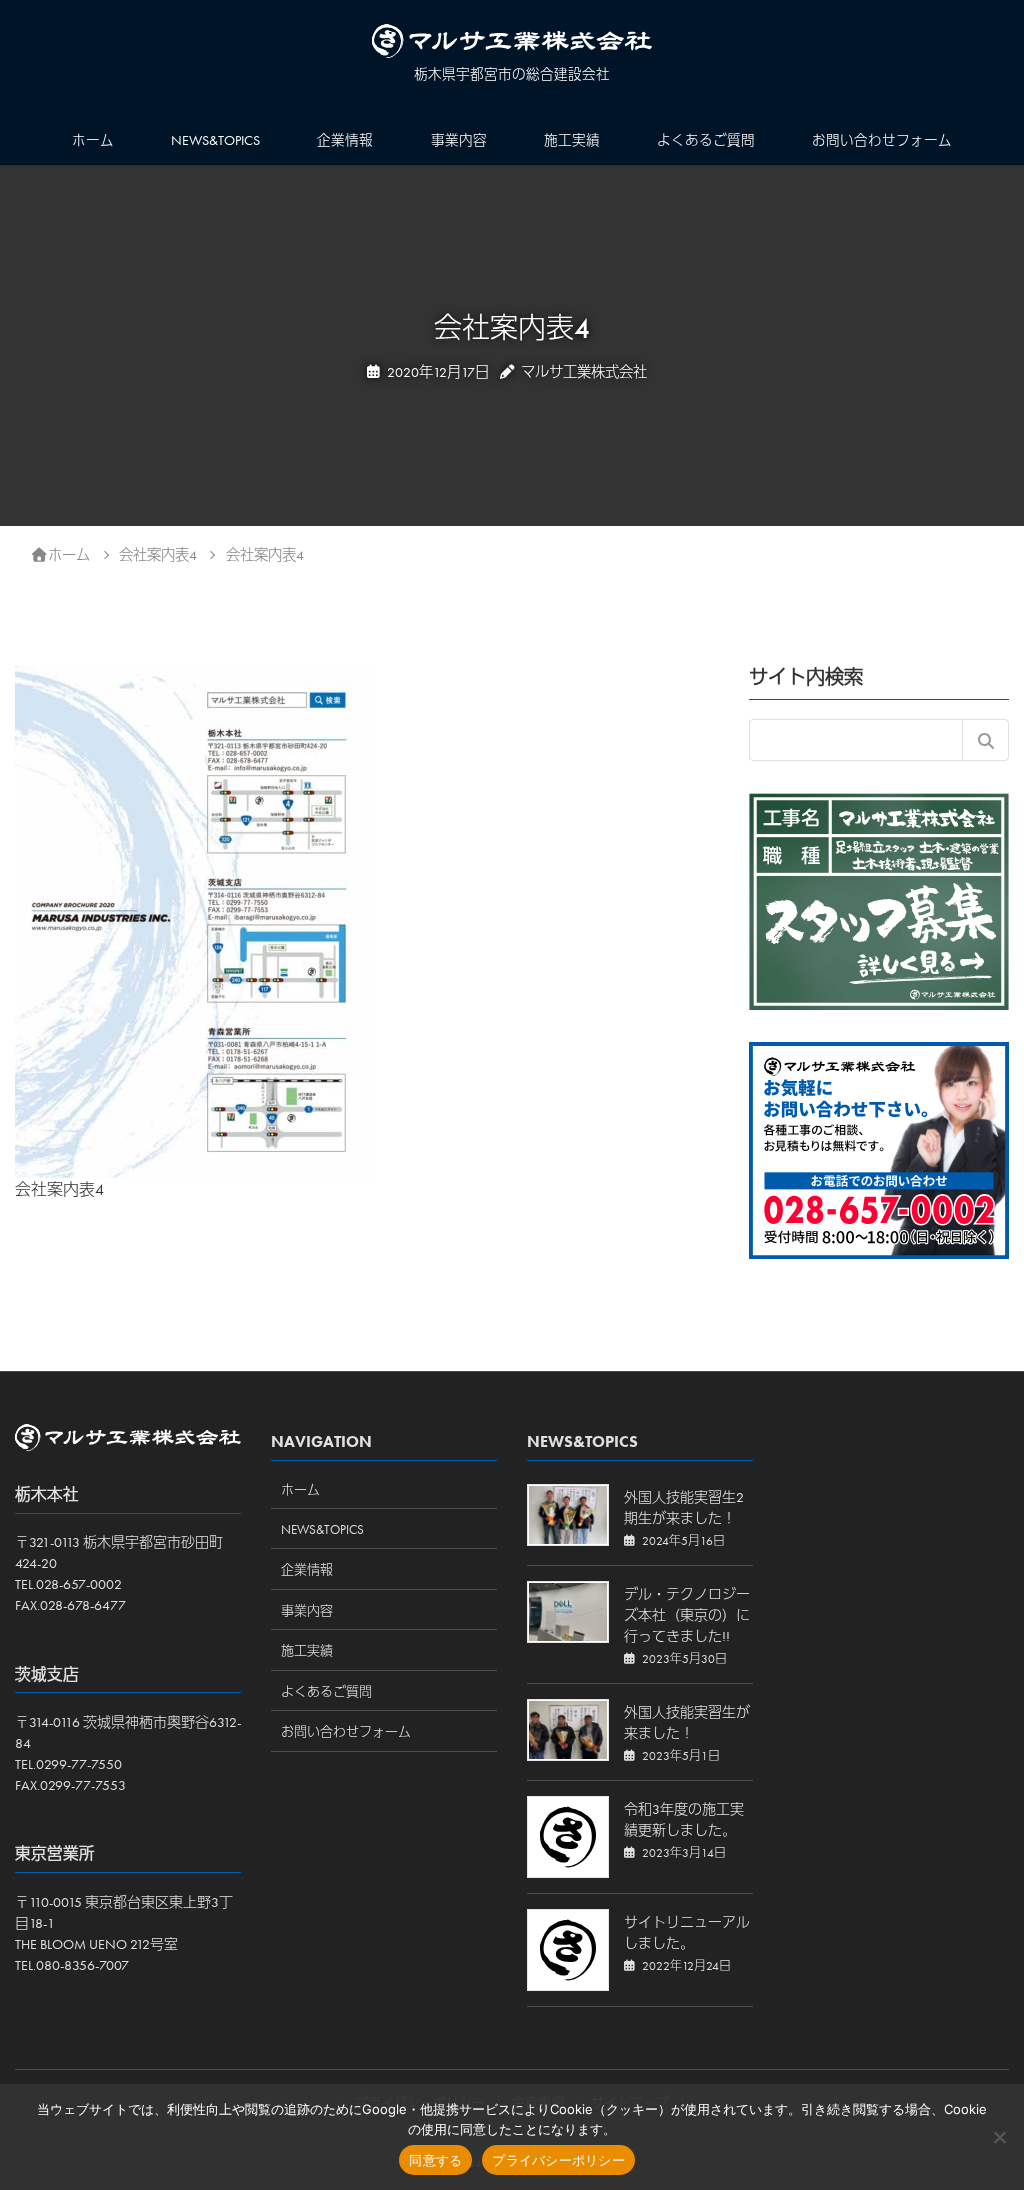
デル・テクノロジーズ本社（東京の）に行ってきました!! (687, 1615)
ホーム (93, 140)
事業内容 (459, 140)
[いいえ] (999, 2137)
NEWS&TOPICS (215, 140)
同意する (435, 2160)
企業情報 (345, 140)
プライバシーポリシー (558, 2160)
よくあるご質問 (706, 140)
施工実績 (572, 140)
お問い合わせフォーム (882, 140)
